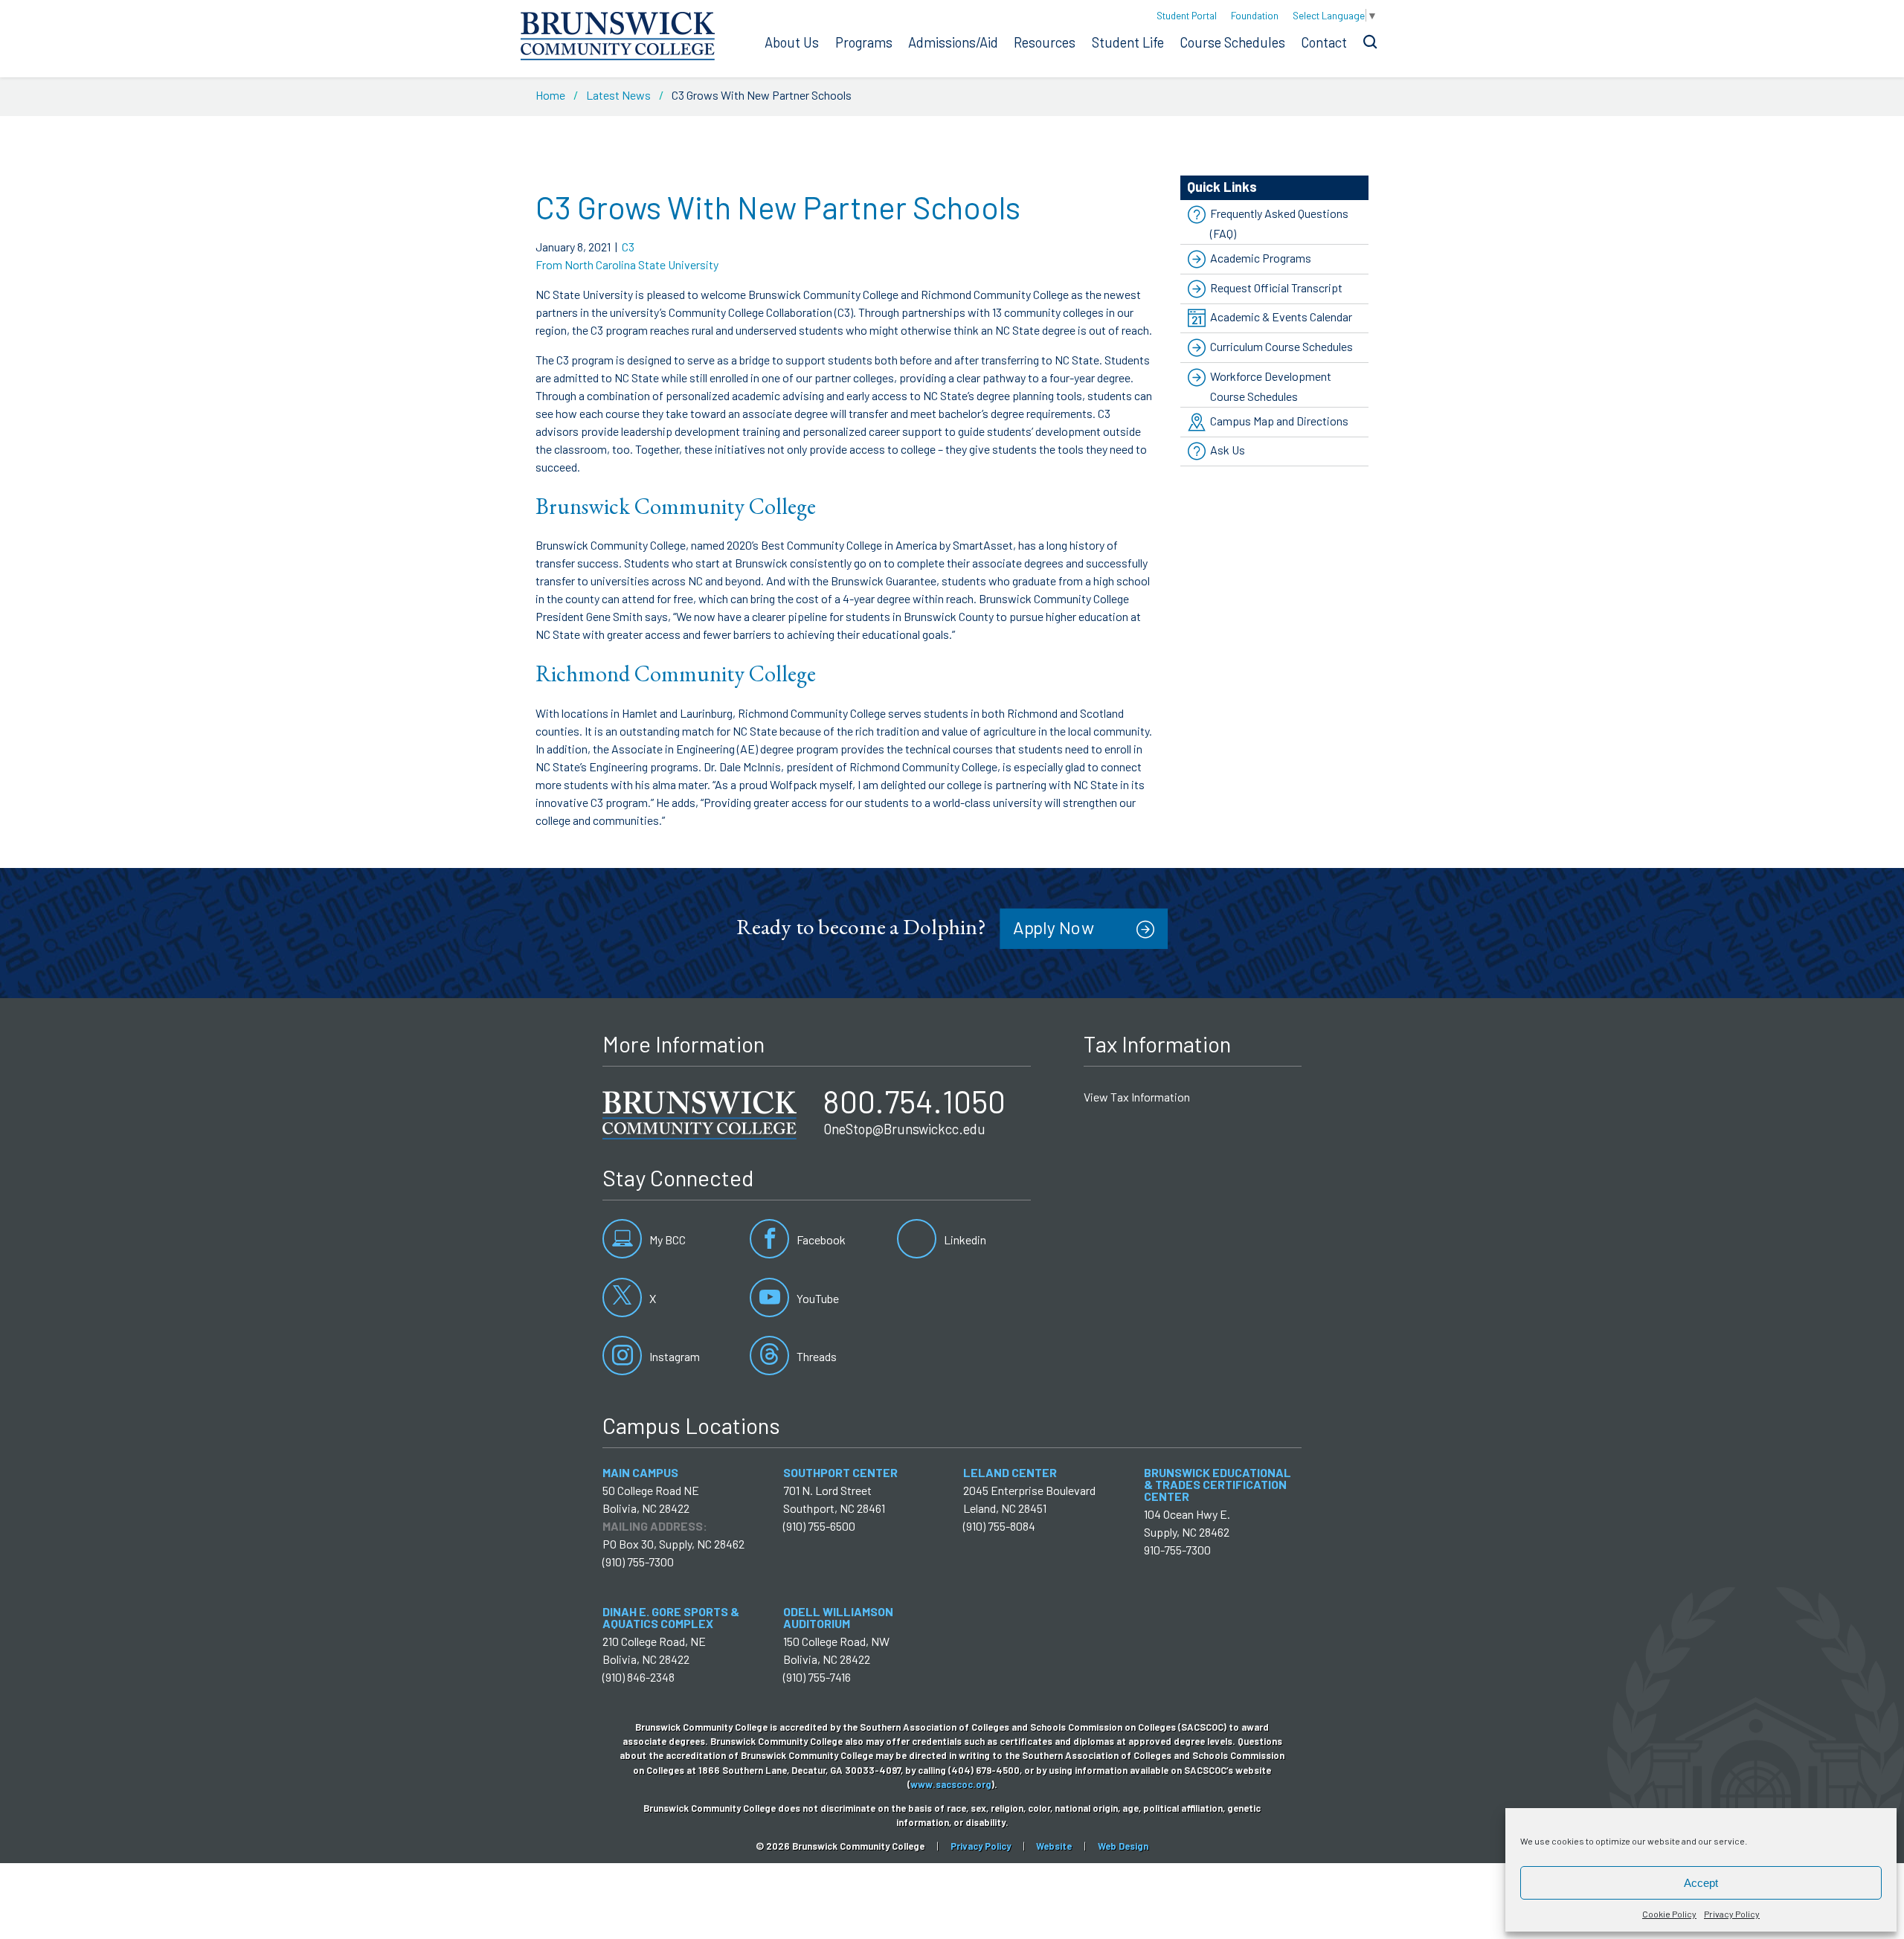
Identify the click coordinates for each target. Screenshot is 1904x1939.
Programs (864, 42)
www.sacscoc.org (951, 1784)
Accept (1701, 1883)
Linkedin (964, 1239)
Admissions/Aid (953, 42)
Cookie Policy (1669, 1914)
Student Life (1128, 42)
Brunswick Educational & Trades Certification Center (1218, 1484)
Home (550, 95)
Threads (816, 1356)
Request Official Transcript (1276, 287)
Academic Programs (1261, 258)
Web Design (1123, 1846)
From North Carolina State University (627, 264)
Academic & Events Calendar (1281, 316)
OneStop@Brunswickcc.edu (904, 1129)
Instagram (673, 1356)
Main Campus (640, 1472)
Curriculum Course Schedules (1281, 346)
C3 (628, 247)
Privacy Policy (1732, 1914)
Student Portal (1187, 15)
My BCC (666, 1239)
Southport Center (840, 1472)
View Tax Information (1137, 1097)
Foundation (1255, 15)
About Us (792, 42)
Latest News (618, 95)
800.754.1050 (914, 1101)
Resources (1045, 42)
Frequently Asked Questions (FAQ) (1279, 223)
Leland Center (1010, 1472)
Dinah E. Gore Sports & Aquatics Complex (671, 1617)
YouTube (817, 1298)
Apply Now (1054, 928)
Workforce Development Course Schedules (1271, 386)
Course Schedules (1232, 42)
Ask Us (1228, 450)
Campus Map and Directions (1279, 421)
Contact (1324, 42)
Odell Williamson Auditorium (838, 1617)
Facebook (820, 1239)
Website (1054, 1846)
